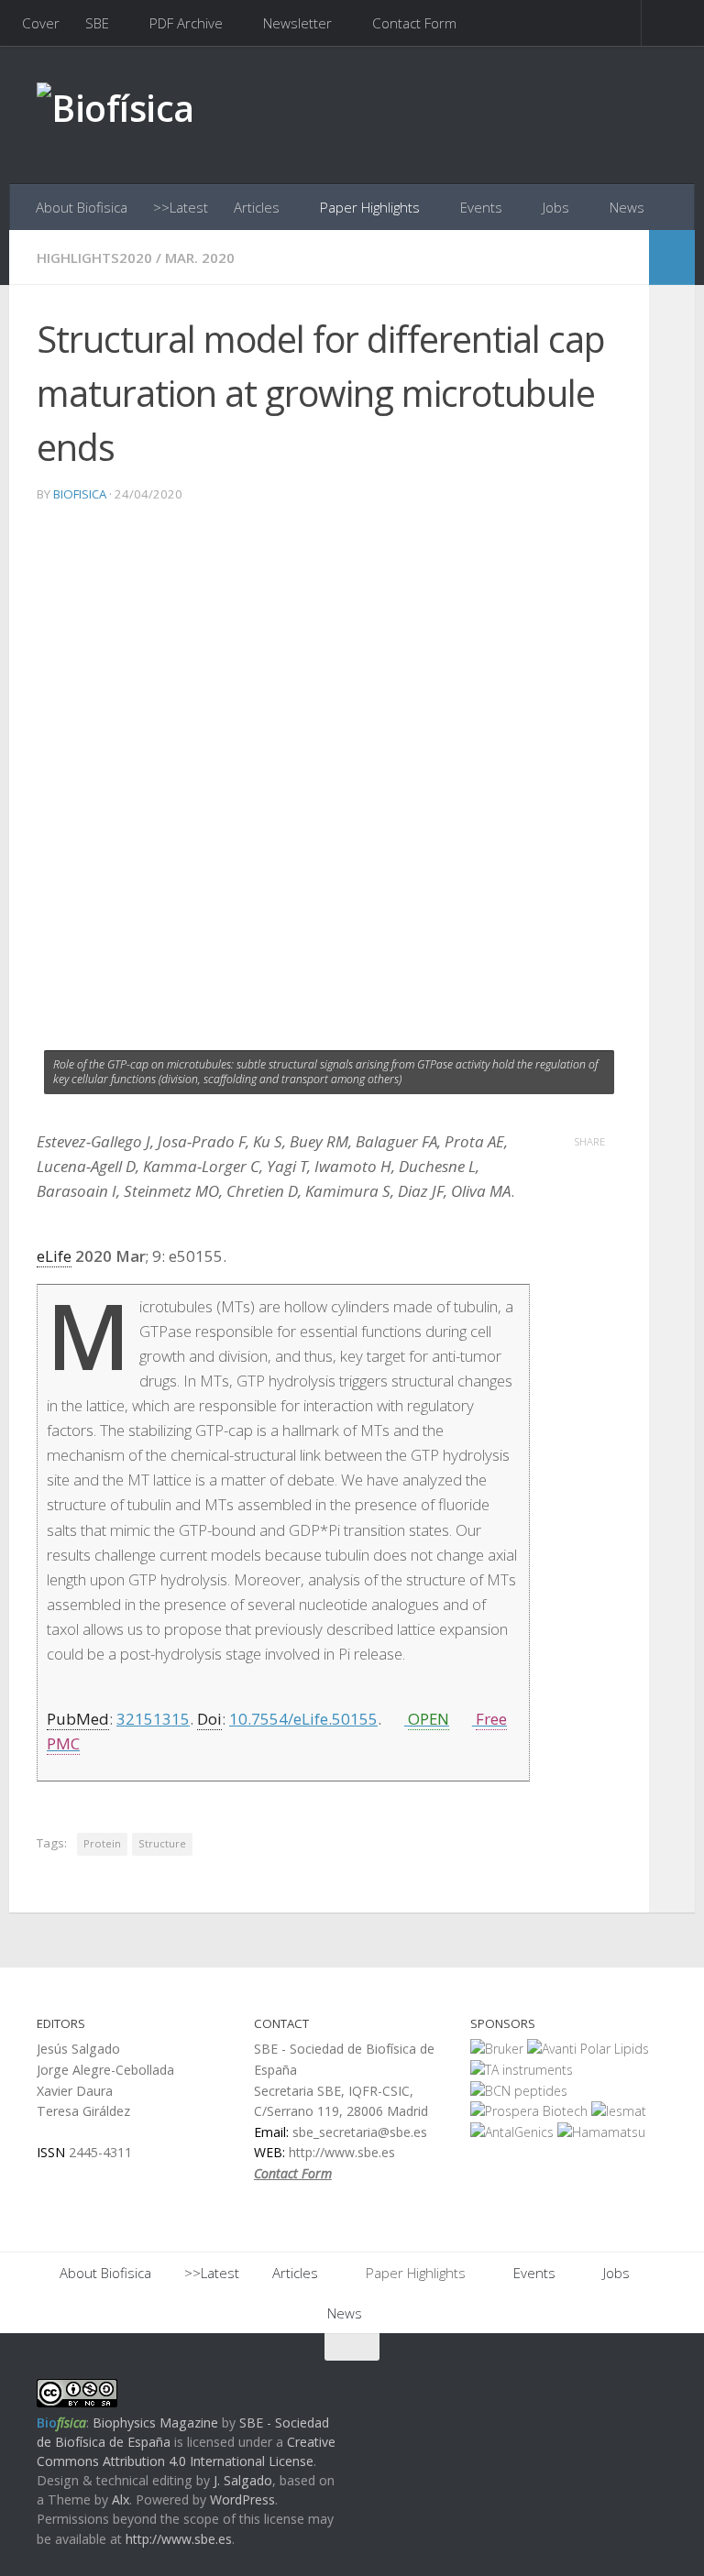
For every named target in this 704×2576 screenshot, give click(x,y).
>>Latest (181, 207)
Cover (41, 23)
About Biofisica (82, 207)
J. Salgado (243, 2480)
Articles (257, 207)
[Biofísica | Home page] (115, 115)
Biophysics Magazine (155, 2423)
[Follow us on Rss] (654, 2383)
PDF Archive (186, 23)
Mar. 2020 (200, 258)
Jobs (556, 207)
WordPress (242, 2499)
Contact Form (414, 23)
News (627, 207)
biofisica (80, 494)
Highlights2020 (94, 258)
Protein (102, 1843)
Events (481, 207)
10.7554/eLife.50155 (303, 1719)
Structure (162, 1843)
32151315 (153, 1719)
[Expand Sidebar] (672, 258)
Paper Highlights (370, 207)
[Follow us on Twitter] (621, 2383)
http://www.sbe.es (179, 2539)
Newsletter (297, 23)
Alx (121, 2499)
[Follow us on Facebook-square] (588, 2383)
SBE (97, 23)
